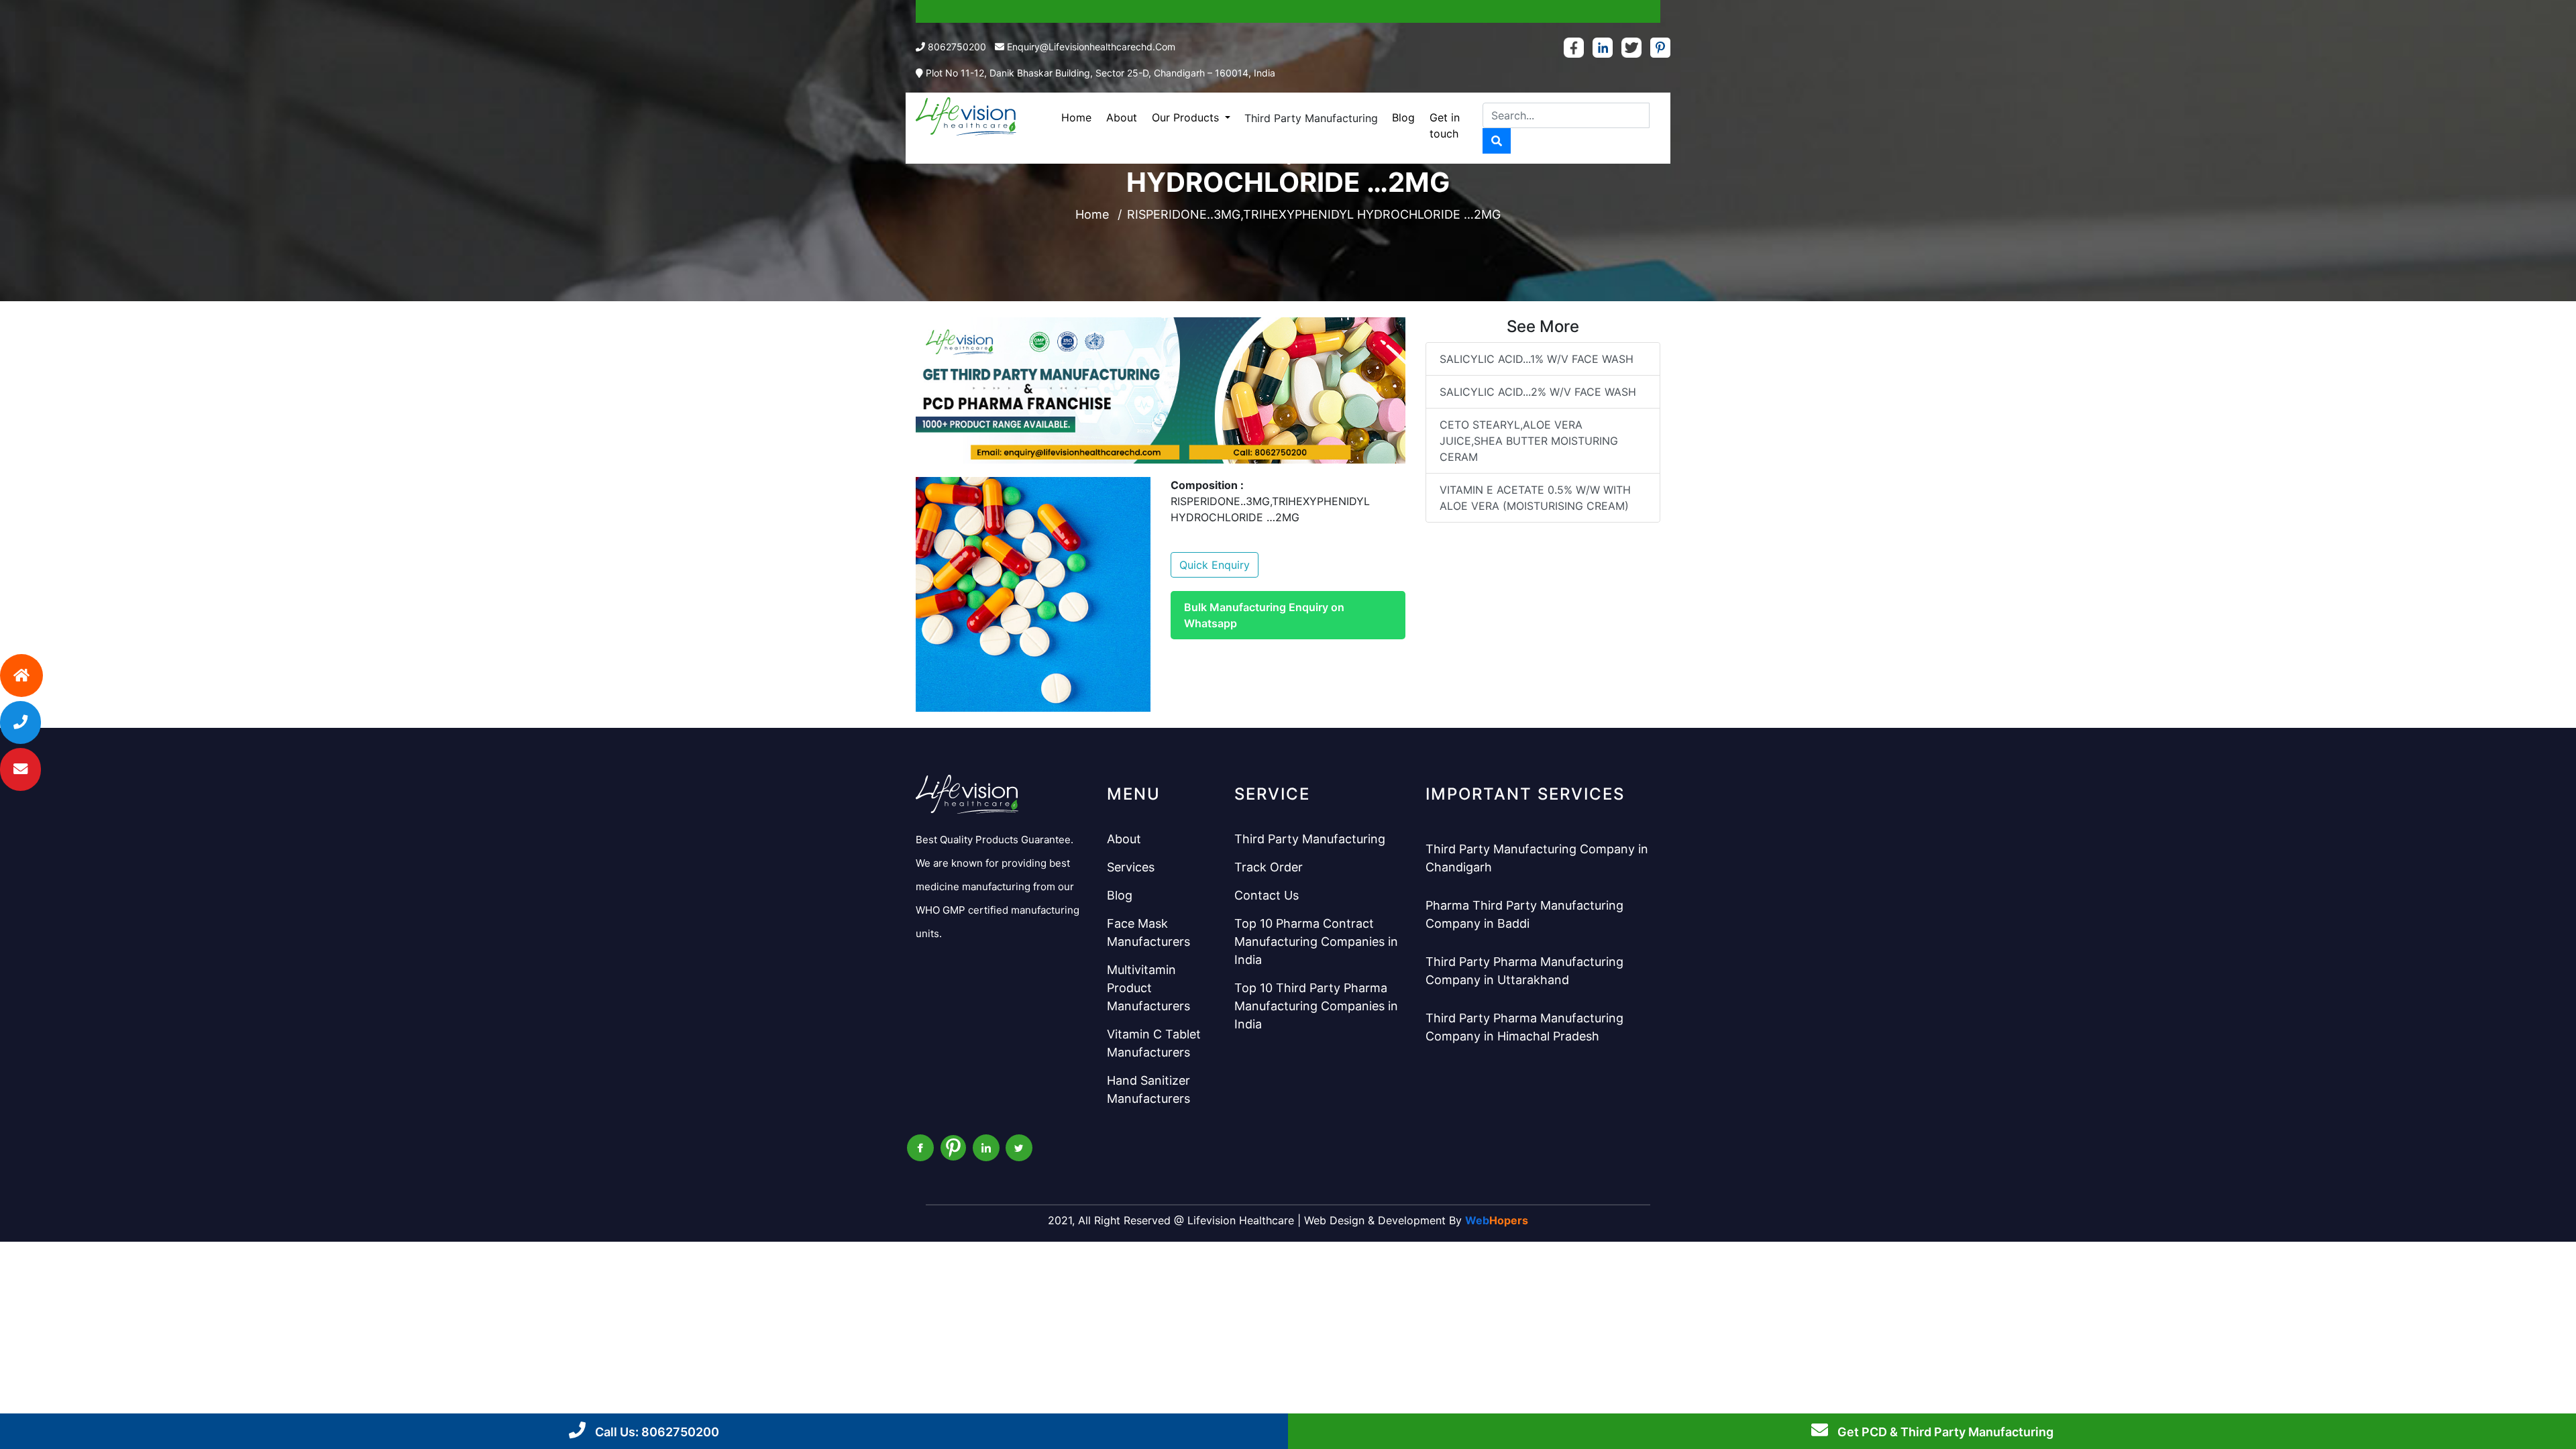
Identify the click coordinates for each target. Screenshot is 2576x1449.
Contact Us (1267, 895)
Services (1131, 867)
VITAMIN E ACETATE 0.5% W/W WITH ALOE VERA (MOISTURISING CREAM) (1535, 498)
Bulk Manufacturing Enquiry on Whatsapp (1264, 615)
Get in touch (1445, 125)
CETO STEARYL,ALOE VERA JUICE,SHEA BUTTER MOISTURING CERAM (1529, 441)
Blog (1403, 117)
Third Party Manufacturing (1311, 118)
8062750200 (957, 47)
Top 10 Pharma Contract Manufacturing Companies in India (1316, 942)
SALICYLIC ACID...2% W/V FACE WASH (1538, 392)
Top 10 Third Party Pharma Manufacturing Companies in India (1316, 1006)
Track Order (1269, 867)
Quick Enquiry (1215, 565)
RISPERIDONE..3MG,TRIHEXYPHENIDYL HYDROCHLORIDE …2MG (1314, 214)
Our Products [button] (1187, 117)
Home (1076, 117)
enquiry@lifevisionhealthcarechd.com (1091, 47)
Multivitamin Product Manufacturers (1148, 988)
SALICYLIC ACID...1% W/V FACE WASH (1537, 359)
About (1122, 117)
